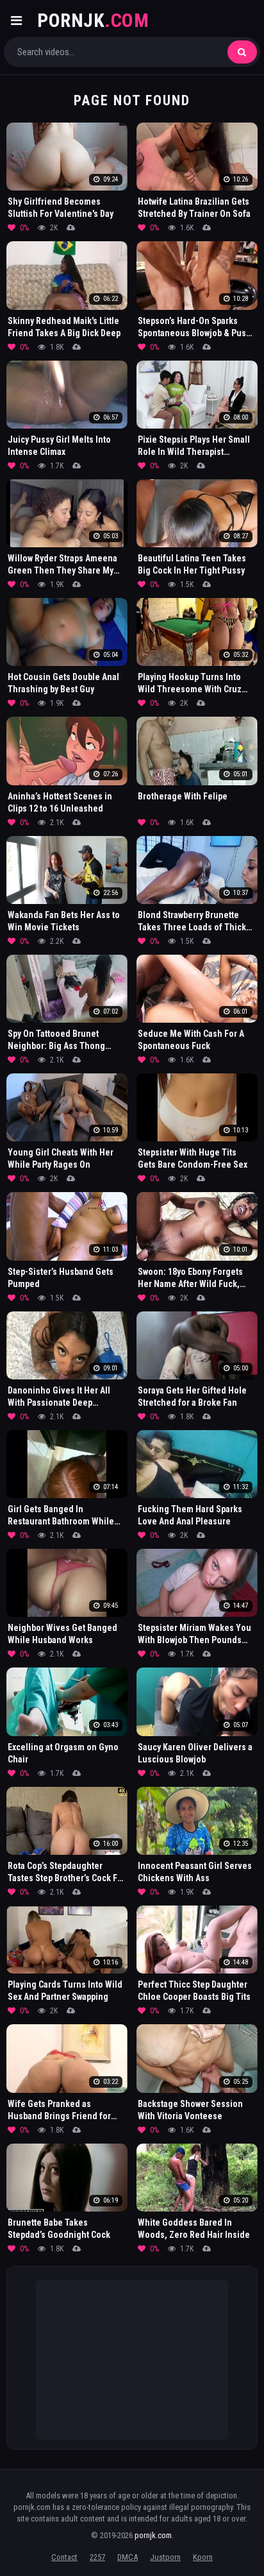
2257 (97, 2557)
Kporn (203, 2557)
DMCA (128, 2557)
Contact (64, 2557)
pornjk (93, 20)
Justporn (165, 2557)
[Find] (242, 52)
